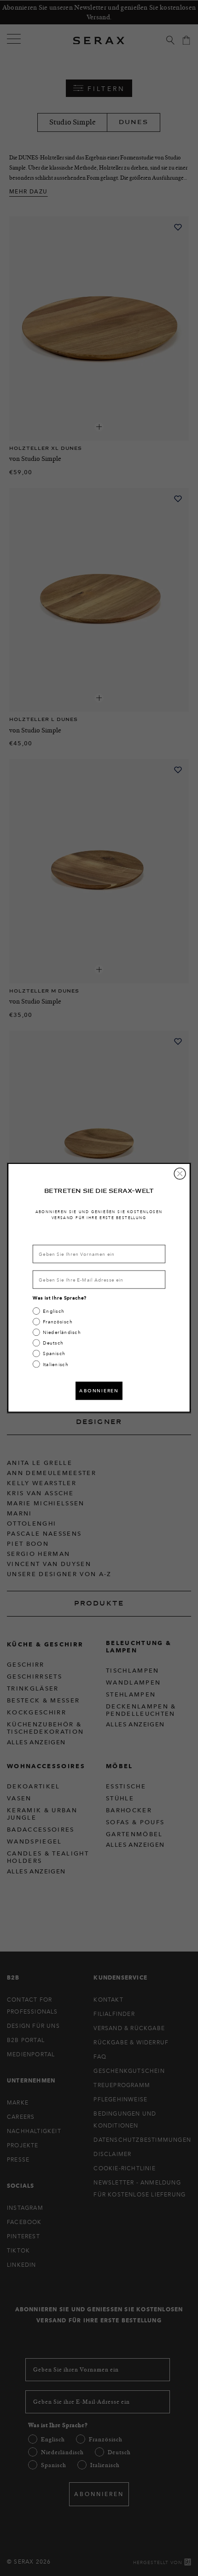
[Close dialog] (180, 1174)
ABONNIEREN (99, 1391)
